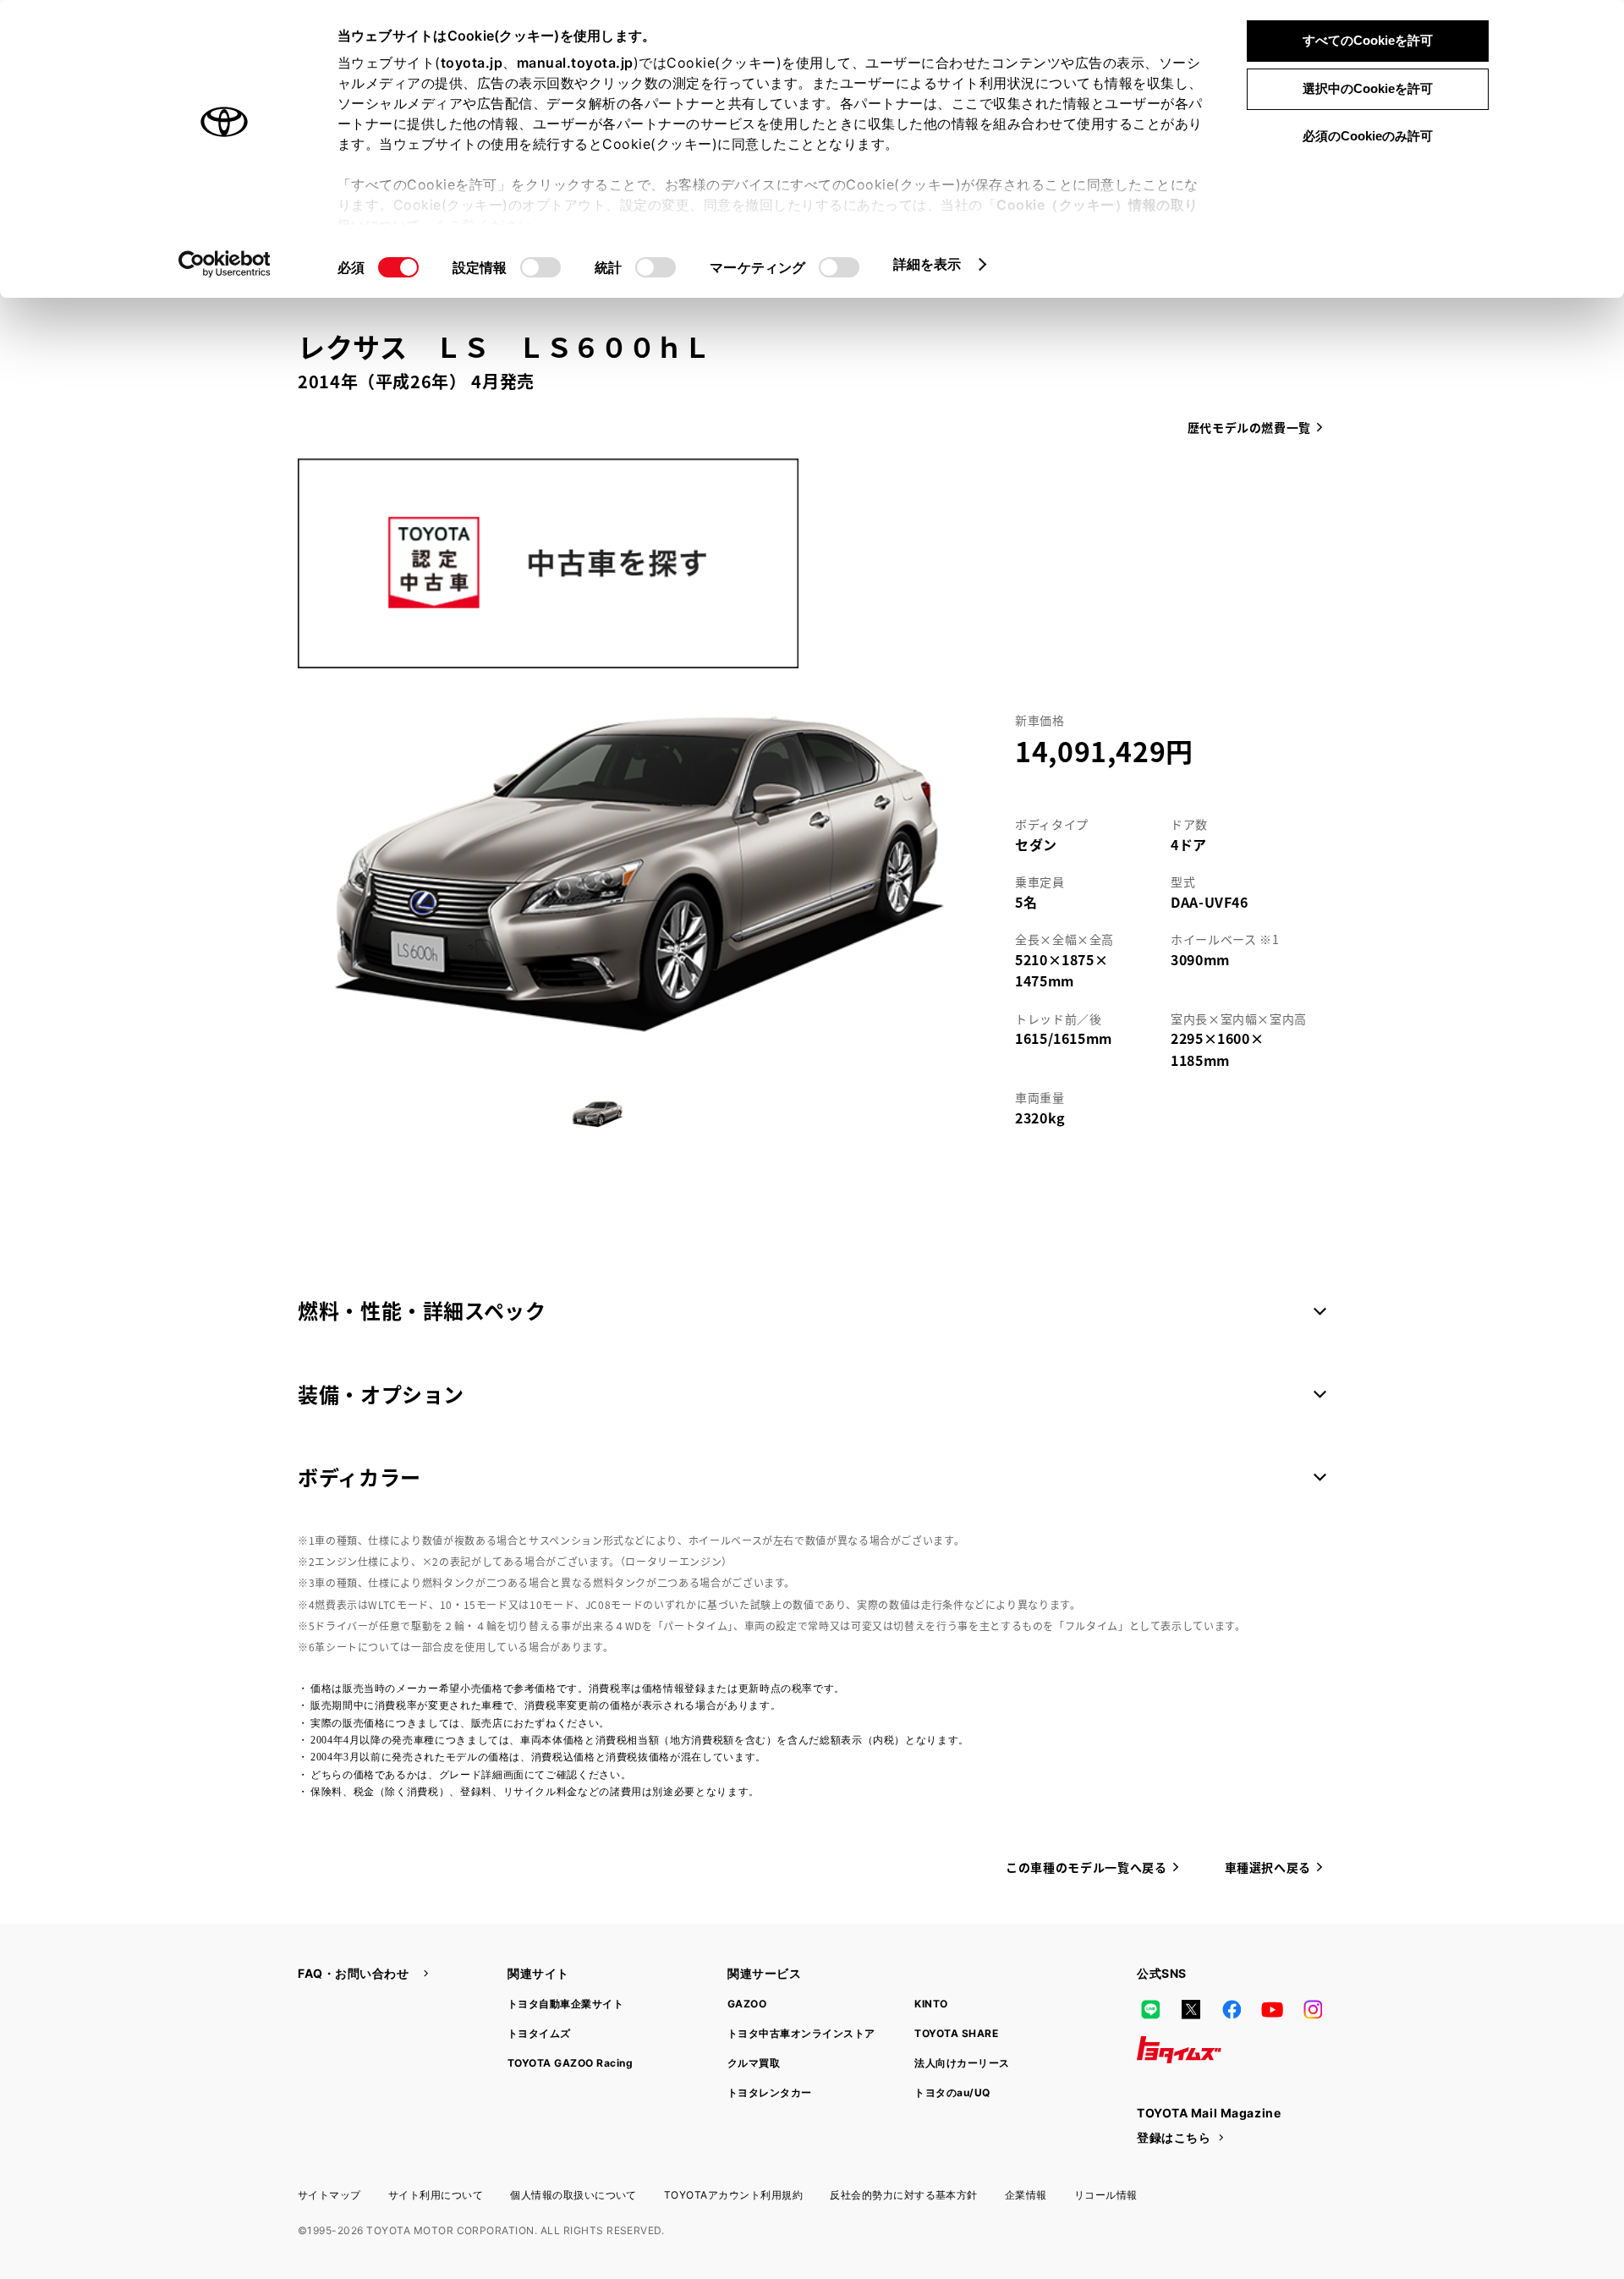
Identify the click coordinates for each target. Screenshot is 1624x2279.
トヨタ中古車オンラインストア (801, 2033)
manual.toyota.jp (575, 63)
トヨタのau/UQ (952, 2092)
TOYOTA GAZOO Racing (570, 2063)
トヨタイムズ (539, 2033)
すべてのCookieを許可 (1368, 40)
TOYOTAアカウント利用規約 (733, 2195)
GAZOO (747, 2004)
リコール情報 (1106, 2195)
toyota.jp (472, 63)
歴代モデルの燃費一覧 (1249, 427)
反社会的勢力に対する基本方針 (904, 2195)
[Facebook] (1232, 2009)
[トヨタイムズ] (1179, 2050)
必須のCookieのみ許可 (1368, 136)
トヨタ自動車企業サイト (565, 2004)
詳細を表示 (927, 264)
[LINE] (1150, 2009)
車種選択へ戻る (1268, 1867)
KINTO (931, 2004)
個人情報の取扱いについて (573, 2195)
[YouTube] (1272, 2009)
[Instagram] (1313, 2009)
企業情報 (1026, 2195)
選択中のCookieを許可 (1368, 88)
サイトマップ (329, 2195)
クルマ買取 (754, 2063)
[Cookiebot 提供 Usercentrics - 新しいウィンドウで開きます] (225, 264)
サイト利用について (436, 2195)
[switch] (540, 267)
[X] (1191, 2009)
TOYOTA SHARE (956, 2033)
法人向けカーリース (962, 2063)
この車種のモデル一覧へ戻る (1086, 1867)
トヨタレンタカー (770, 2092)
